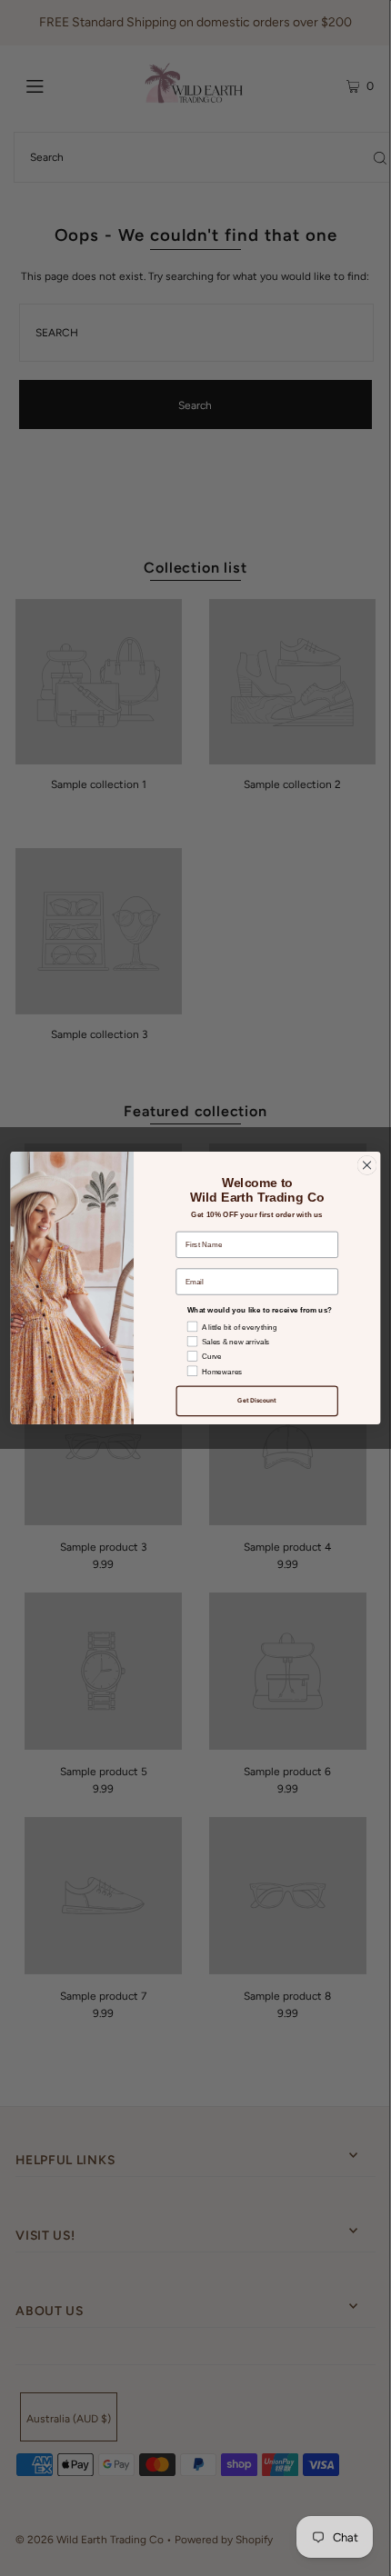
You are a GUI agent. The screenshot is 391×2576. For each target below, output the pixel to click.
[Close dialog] (366, 1165)
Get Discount (257, 1401)
